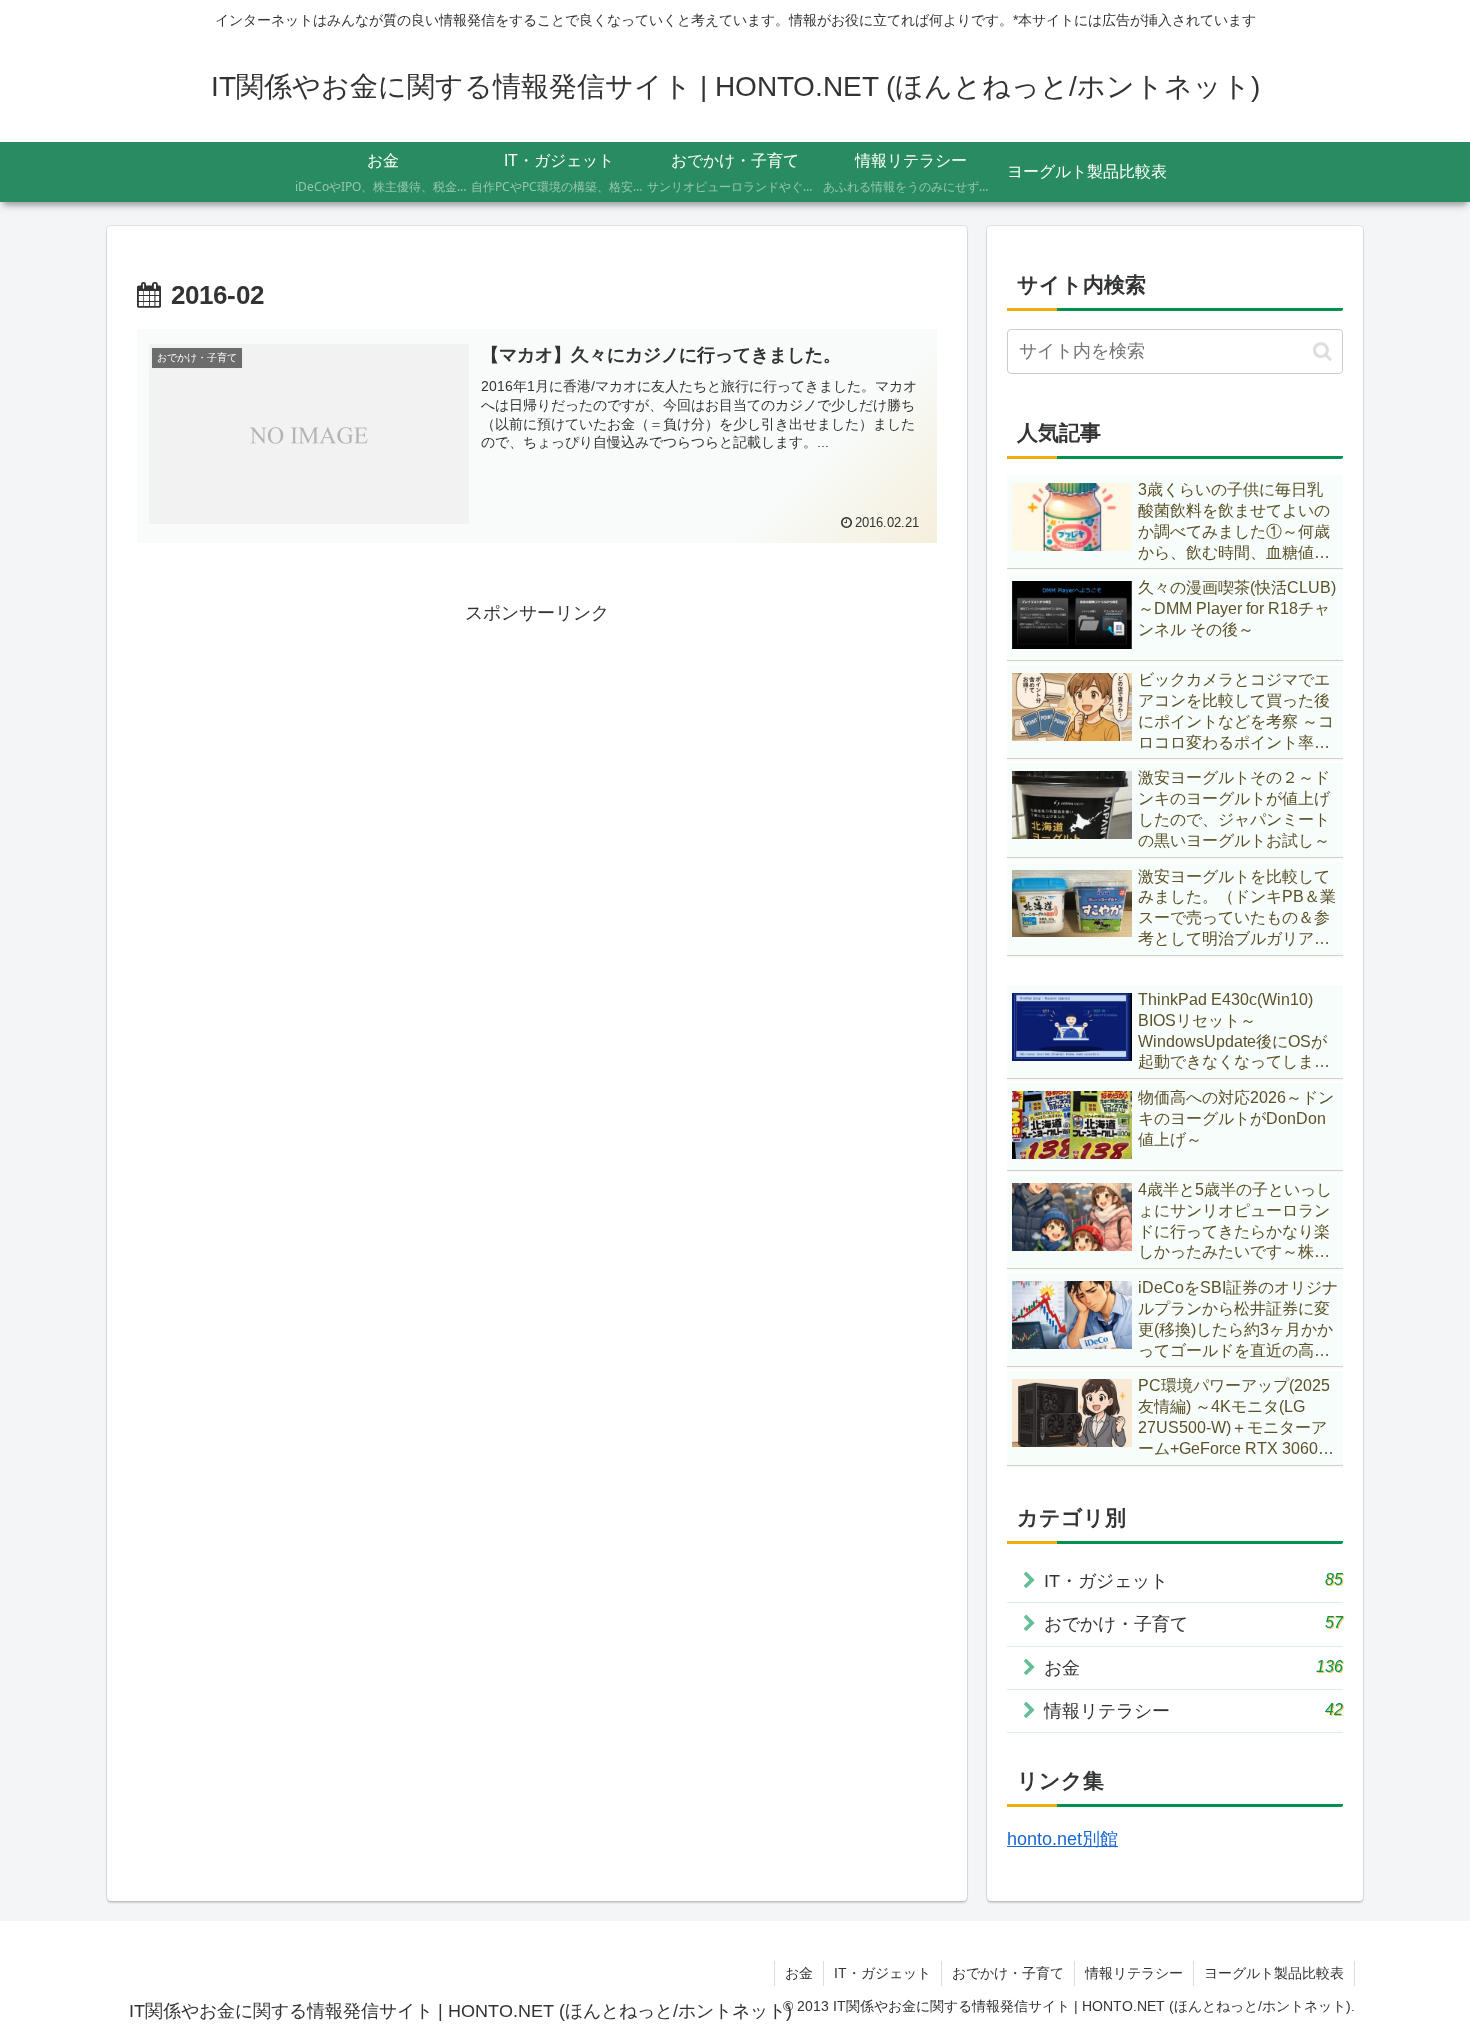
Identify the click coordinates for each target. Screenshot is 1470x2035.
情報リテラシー (1134, 1973)
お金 (799, 1973)
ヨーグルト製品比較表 (1274, 1973)
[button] (1322, 351)
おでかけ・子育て (1008, 1973)
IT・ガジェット (882, 1973)
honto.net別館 (1062, 1839)
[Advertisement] (537, 770)
